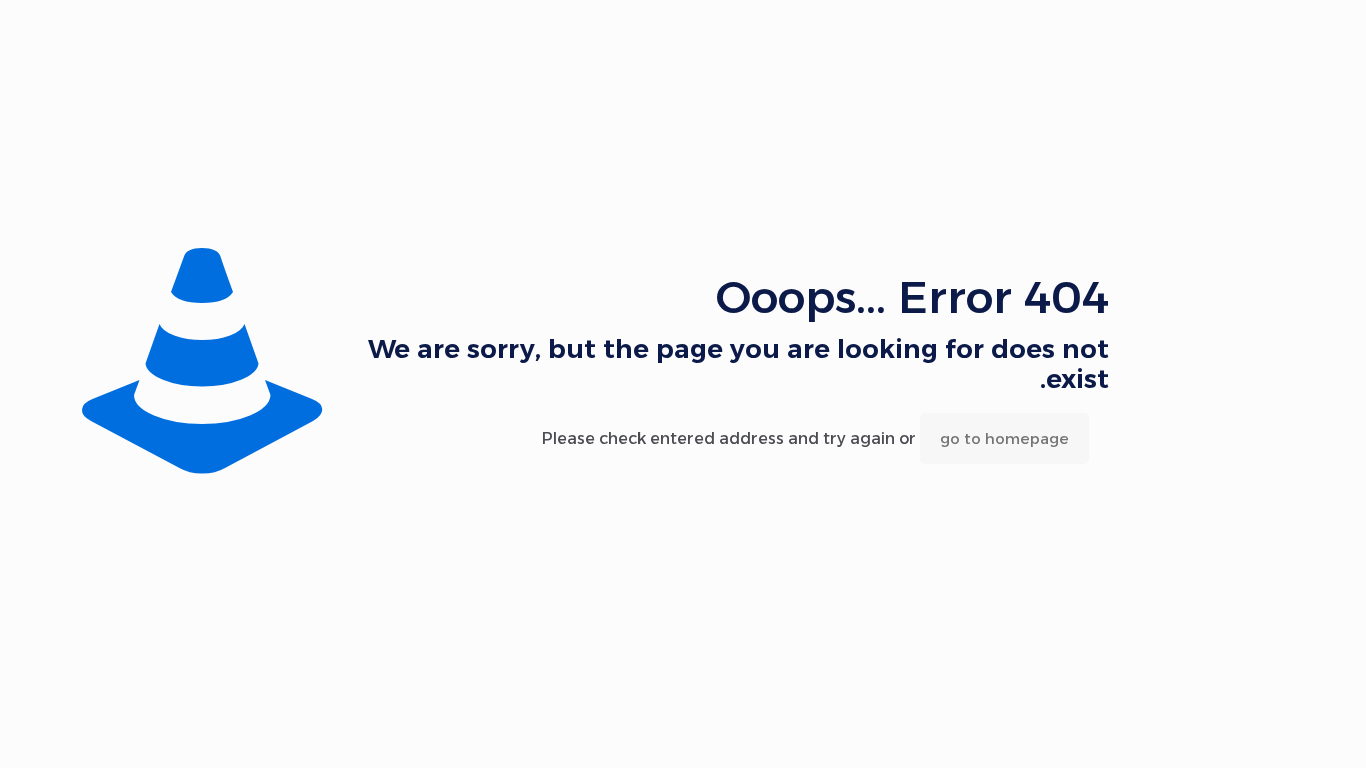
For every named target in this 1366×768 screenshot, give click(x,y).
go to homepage (1004, 438)
